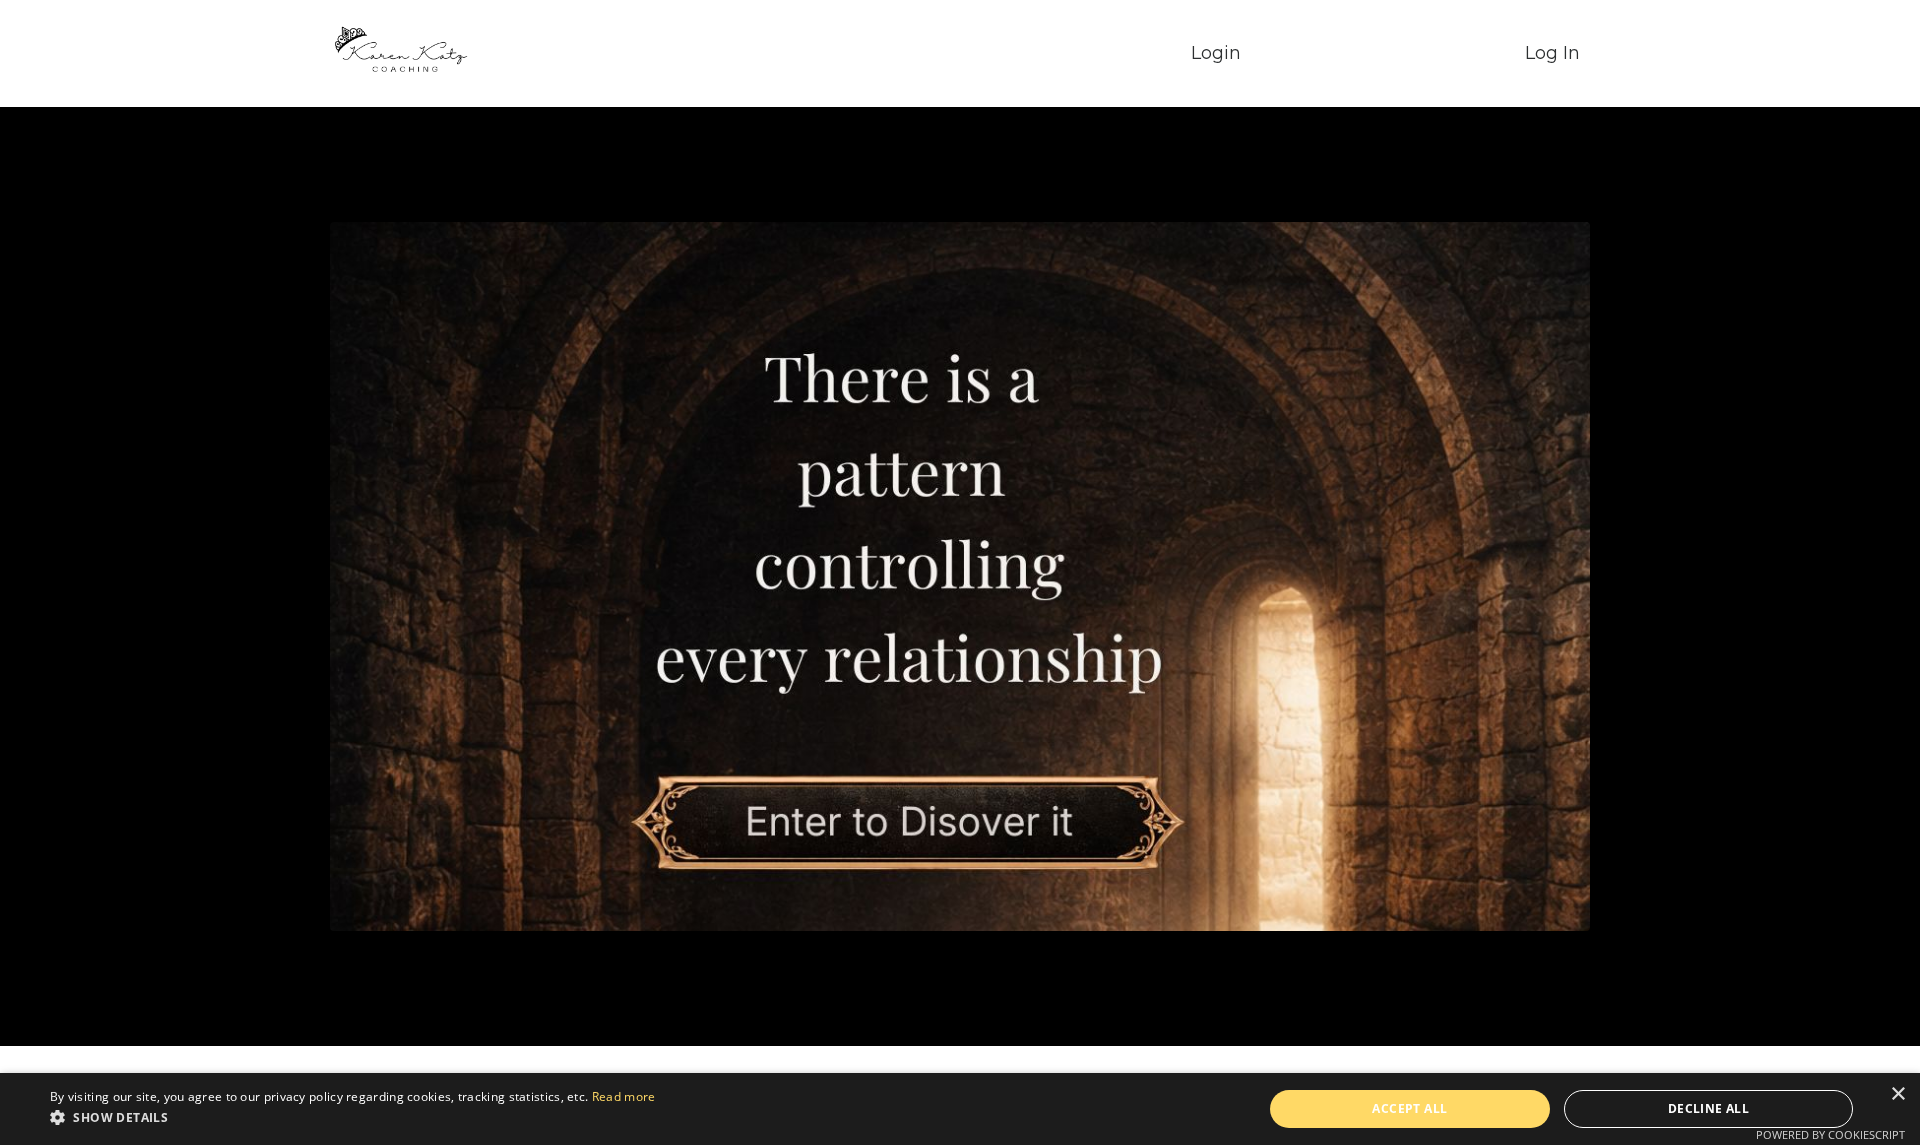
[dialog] (960, 1109)
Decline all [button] (1708, 1108)
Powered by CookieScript (1830, 1134)
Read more (624, 1096)
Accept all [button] (1409, 1108)
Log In (1552, 53)
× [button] (1897, 1094)
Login (1216, 53)
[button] (352, 1117)
